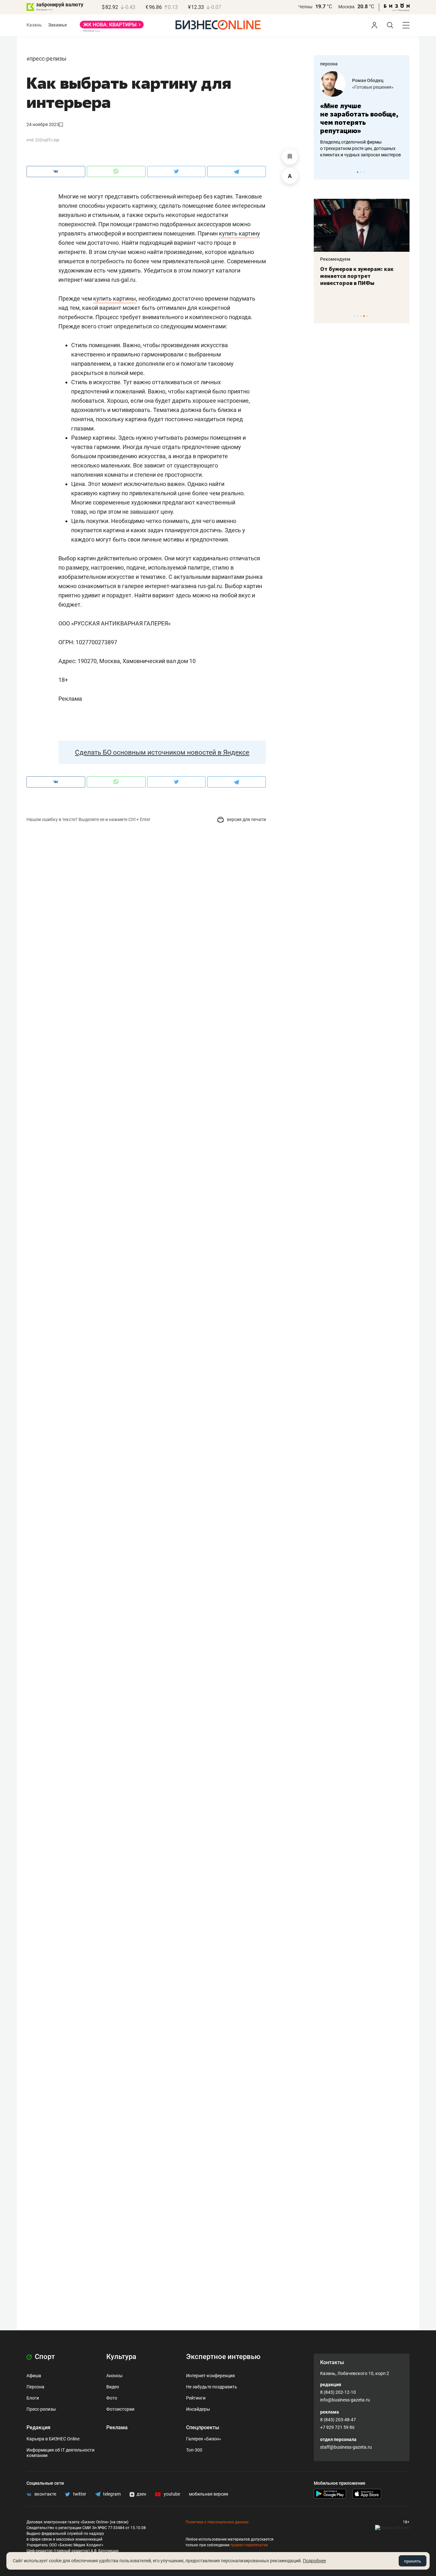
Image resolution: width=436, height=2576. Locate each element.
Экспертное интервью (223, 2357)
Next (402, 172)
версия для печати (246, 819)
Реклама (117, 2427)
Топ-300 (194, 2450)
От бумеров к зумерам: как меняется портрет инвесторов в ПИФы (357, 276)
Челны (305, 7)
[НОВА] (112, 27)
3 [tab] (364, 172)
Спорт (44, 2357)
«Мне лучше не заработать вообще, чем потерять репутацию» (359, 118)
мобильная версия (209, 2494)
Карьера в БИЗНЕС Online (53, 2439)
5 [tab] (367, 316)
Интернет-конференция (210, 2376)
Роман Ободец (368, 80)
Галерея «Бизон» (204, 2439)
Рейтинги (196, 2398)
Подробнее (314, 2561)
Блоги (33, 2398)
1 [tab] (358, 172)
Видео (113, 2387)
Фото (112, 2398)
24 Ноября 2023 (43, 124)
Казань (34, 25)
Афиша (34, 2376)
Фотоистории (120, 2409)
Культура (121, 2357)
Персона (35, 2387)
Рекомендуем (335, 259)
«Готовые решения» (373, 87)
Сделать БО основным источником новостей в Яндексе (162, 752)
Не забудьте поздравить (212, 2387)
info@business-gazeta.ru (345, 2400)
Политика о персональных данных (217, 2522)
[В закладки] (290, 157)
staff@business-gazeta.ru (346, 2447)
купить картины (115, 299)
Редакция (38, 2427)
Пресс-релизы (48, 59)
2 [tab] (361, 172)
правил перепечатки (249, 2545)
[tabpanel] (362, 115)
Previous (323, 172)
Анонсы (114, 2376)
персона (329, 64)
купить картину (240, 233)
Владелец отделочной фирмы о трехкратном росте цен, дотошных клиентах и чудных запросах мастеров (361, 148)
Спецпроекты (203, 2427)
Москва (346, 7)
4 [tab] (364, 316)
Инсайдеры (198, 2409)
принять (413, 2561)
